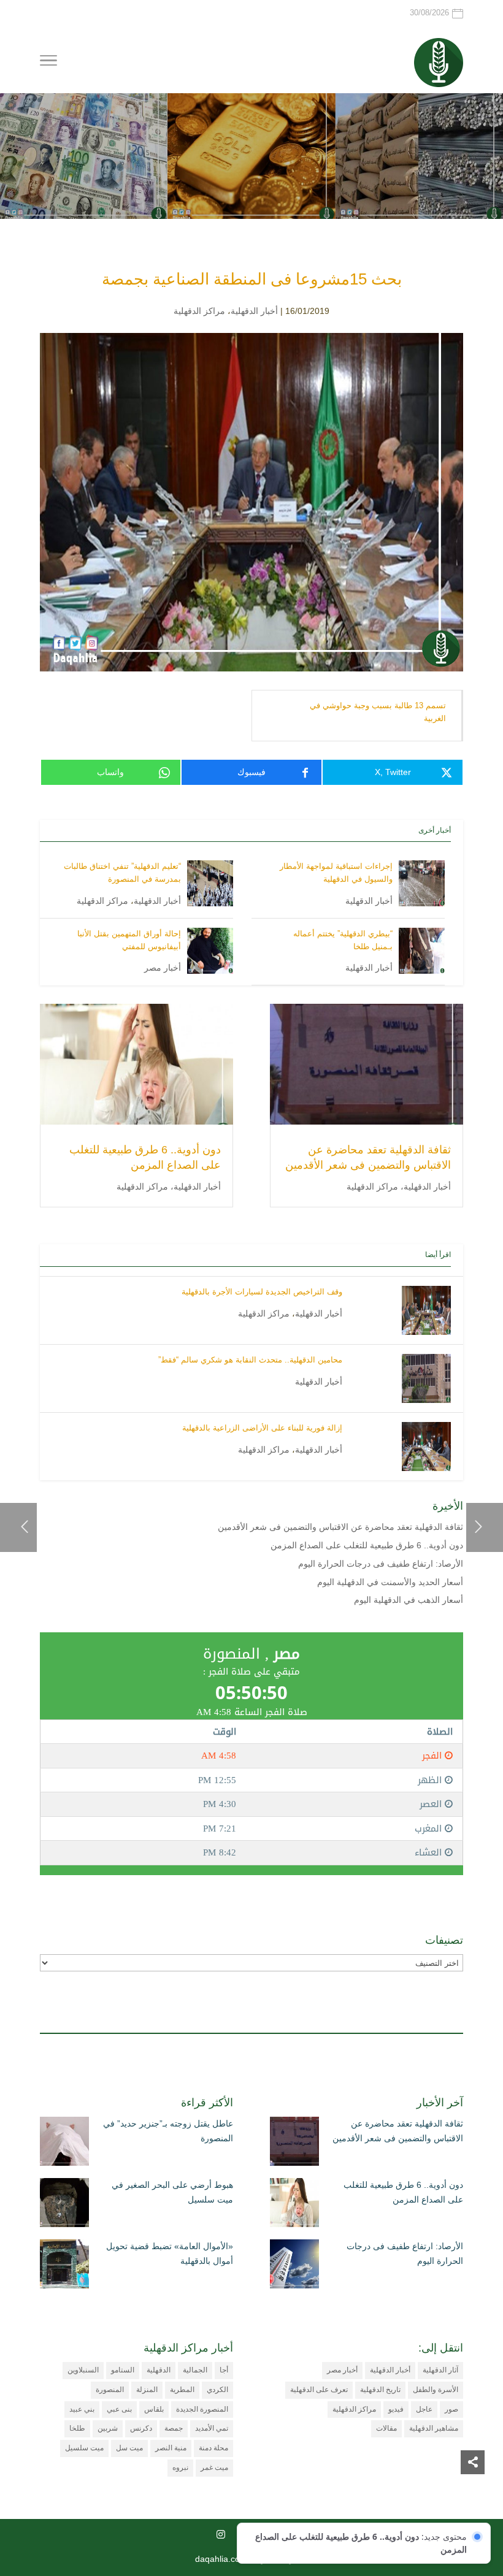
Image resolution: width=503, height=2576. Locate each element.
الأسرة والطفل (436, 2390)
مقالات (386, 2428)
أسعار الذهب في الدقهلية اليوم (409, 1600)
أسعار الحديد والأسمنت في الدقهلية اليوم (390, 1582)
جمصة (174, 2428)
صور (451, 2409)
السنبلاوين (83, 2370)
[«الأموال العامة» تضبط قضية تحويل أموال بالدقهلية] (64, 2266)
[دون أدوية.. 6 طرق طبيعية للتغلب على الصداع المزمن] (294, 2205)
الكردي (217, 2390)
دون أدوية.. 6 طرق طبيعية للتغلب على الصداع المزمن (367, 1545)
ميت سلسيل (84, 2448)
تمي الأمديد (212, 2428)
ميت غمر (214, 2467)
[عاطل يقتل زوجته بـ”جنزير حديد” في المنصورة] (64, 2144)
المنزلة (147, 2390)
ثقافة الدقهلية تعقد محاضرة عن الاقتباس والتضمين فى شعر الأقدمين (340, 1527)
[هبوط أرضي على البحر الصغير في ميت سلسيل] (64, 2205)
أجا (224, 2370)
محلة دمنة (213, 2448)
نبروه (180, 2467)
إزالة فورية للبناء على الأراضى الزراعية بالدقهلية (262, 1428)
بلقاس (154, 2409)
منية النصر (171, 2448)
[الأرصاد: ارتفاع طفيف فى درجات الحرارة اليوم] (294, 2266)
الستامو (123, 2370)
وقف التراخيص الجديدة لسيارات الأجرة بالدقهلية (262, 1292)
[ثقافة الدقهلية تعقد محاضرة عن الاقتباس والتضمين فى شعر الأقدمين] (294, 2144)
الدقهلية (159, 2370)
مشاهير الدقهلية (434, 2428)
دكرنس (141, 2428)
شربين (108, 2428)
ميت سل (129, 2448)
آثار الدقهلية (440, 2370)
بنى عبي (119, 2409)
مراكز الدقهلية (199, 311)
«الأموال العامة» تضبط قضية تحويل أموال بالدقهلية (170, 2253)
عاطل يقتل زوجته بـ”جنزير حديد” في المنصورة (168, 2131)
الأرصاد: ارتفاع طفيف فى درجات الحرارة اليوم (381, 1564)
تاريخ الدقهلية (380, 2390)
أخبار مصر (163, 968)
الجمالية (195, 2370)
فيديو (396, 2409)
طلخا (77, 2428)
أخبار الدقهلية (254, 311)
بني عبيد (82, 2409)
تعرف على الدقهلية (319, 2390)
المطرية (182, 2390)
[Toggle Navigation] (48, 63)
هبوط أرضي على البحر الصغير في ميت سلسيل (172, 2192)
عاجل (424, 2409)
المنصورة (110, 2390)
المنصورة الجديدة (202, 2409)
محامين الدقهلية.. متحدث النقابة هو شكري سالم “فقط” (250, 1360)
